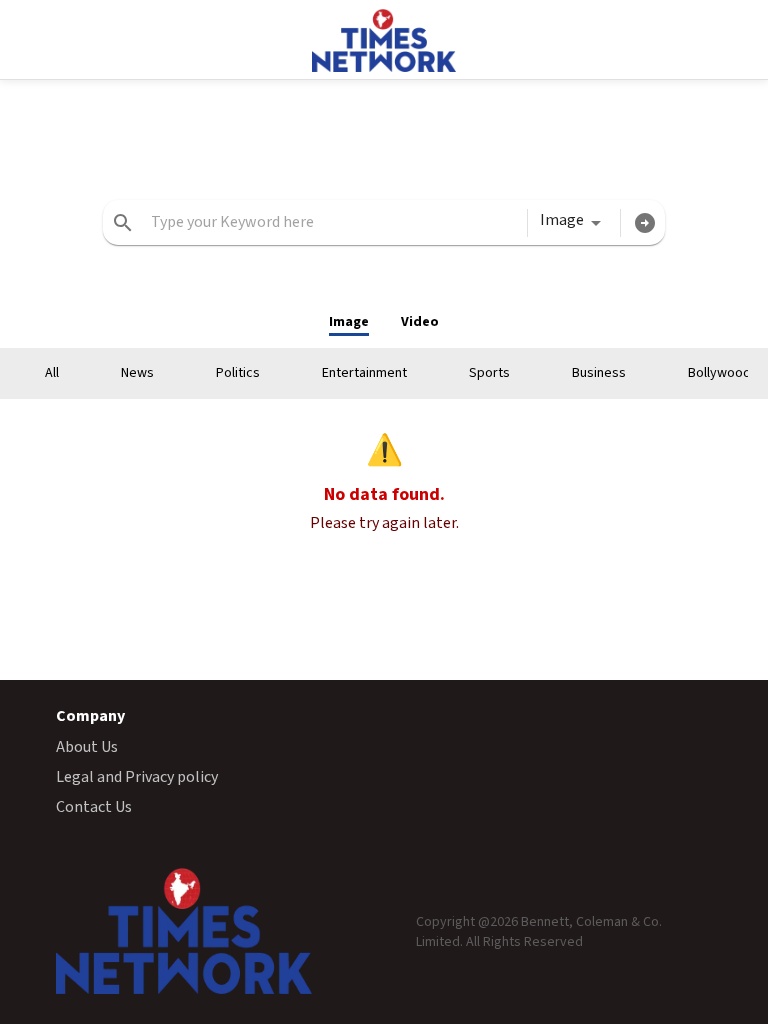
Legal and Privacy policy (137, 777)
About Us (87, 747)
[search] (123, 223)
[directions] (645, 223)
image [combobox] (562, 220)
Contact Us (94, 807)
